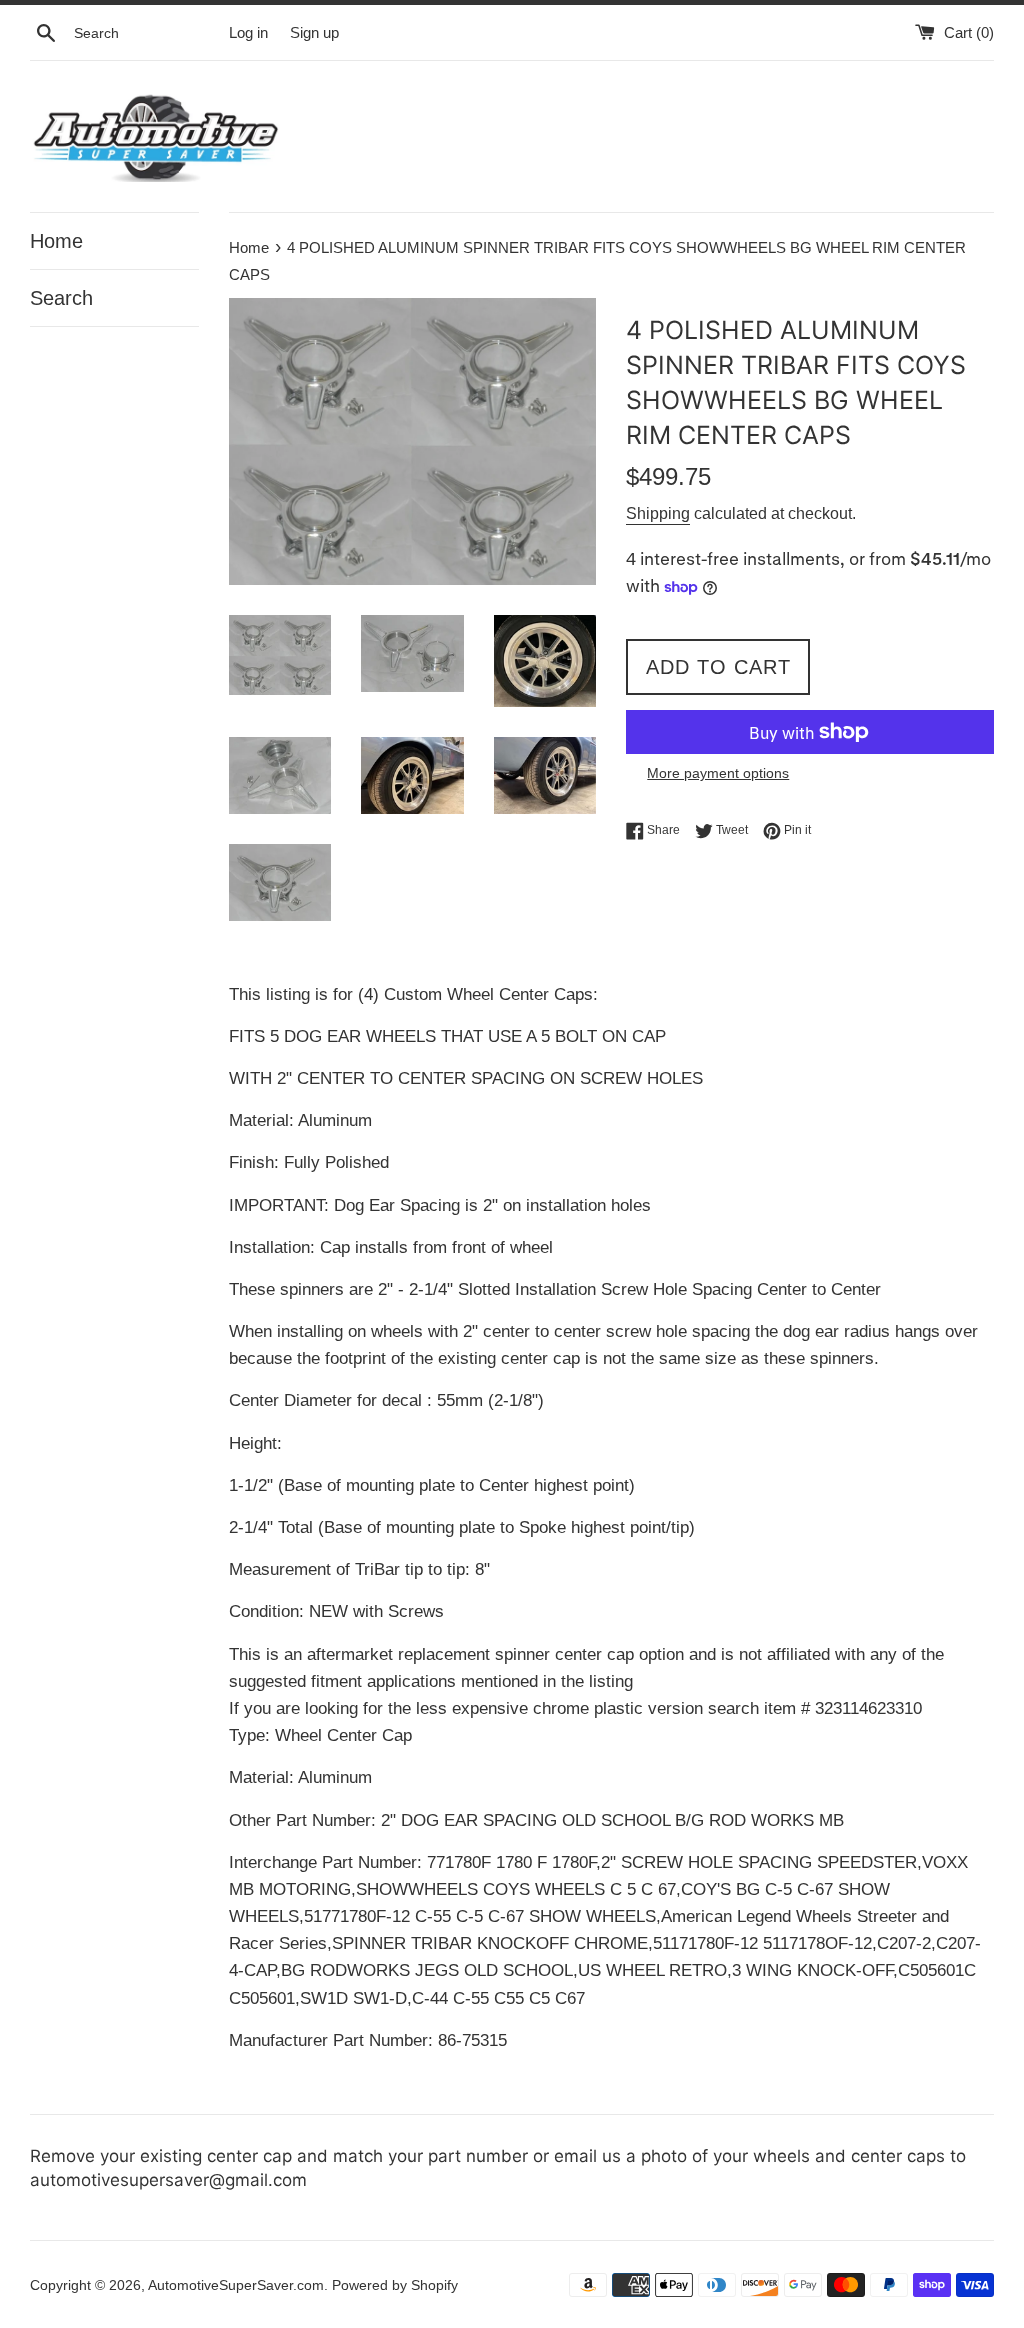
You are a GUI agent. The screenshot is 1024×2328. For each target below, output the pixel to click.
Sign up (314, 32)
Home (56, 241)
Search (61, 298)
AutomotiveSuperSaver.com (236, 2285)
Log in (248, 32)
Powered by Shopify (395, 2285)
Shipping (658, 513)
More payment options (718, 773)
